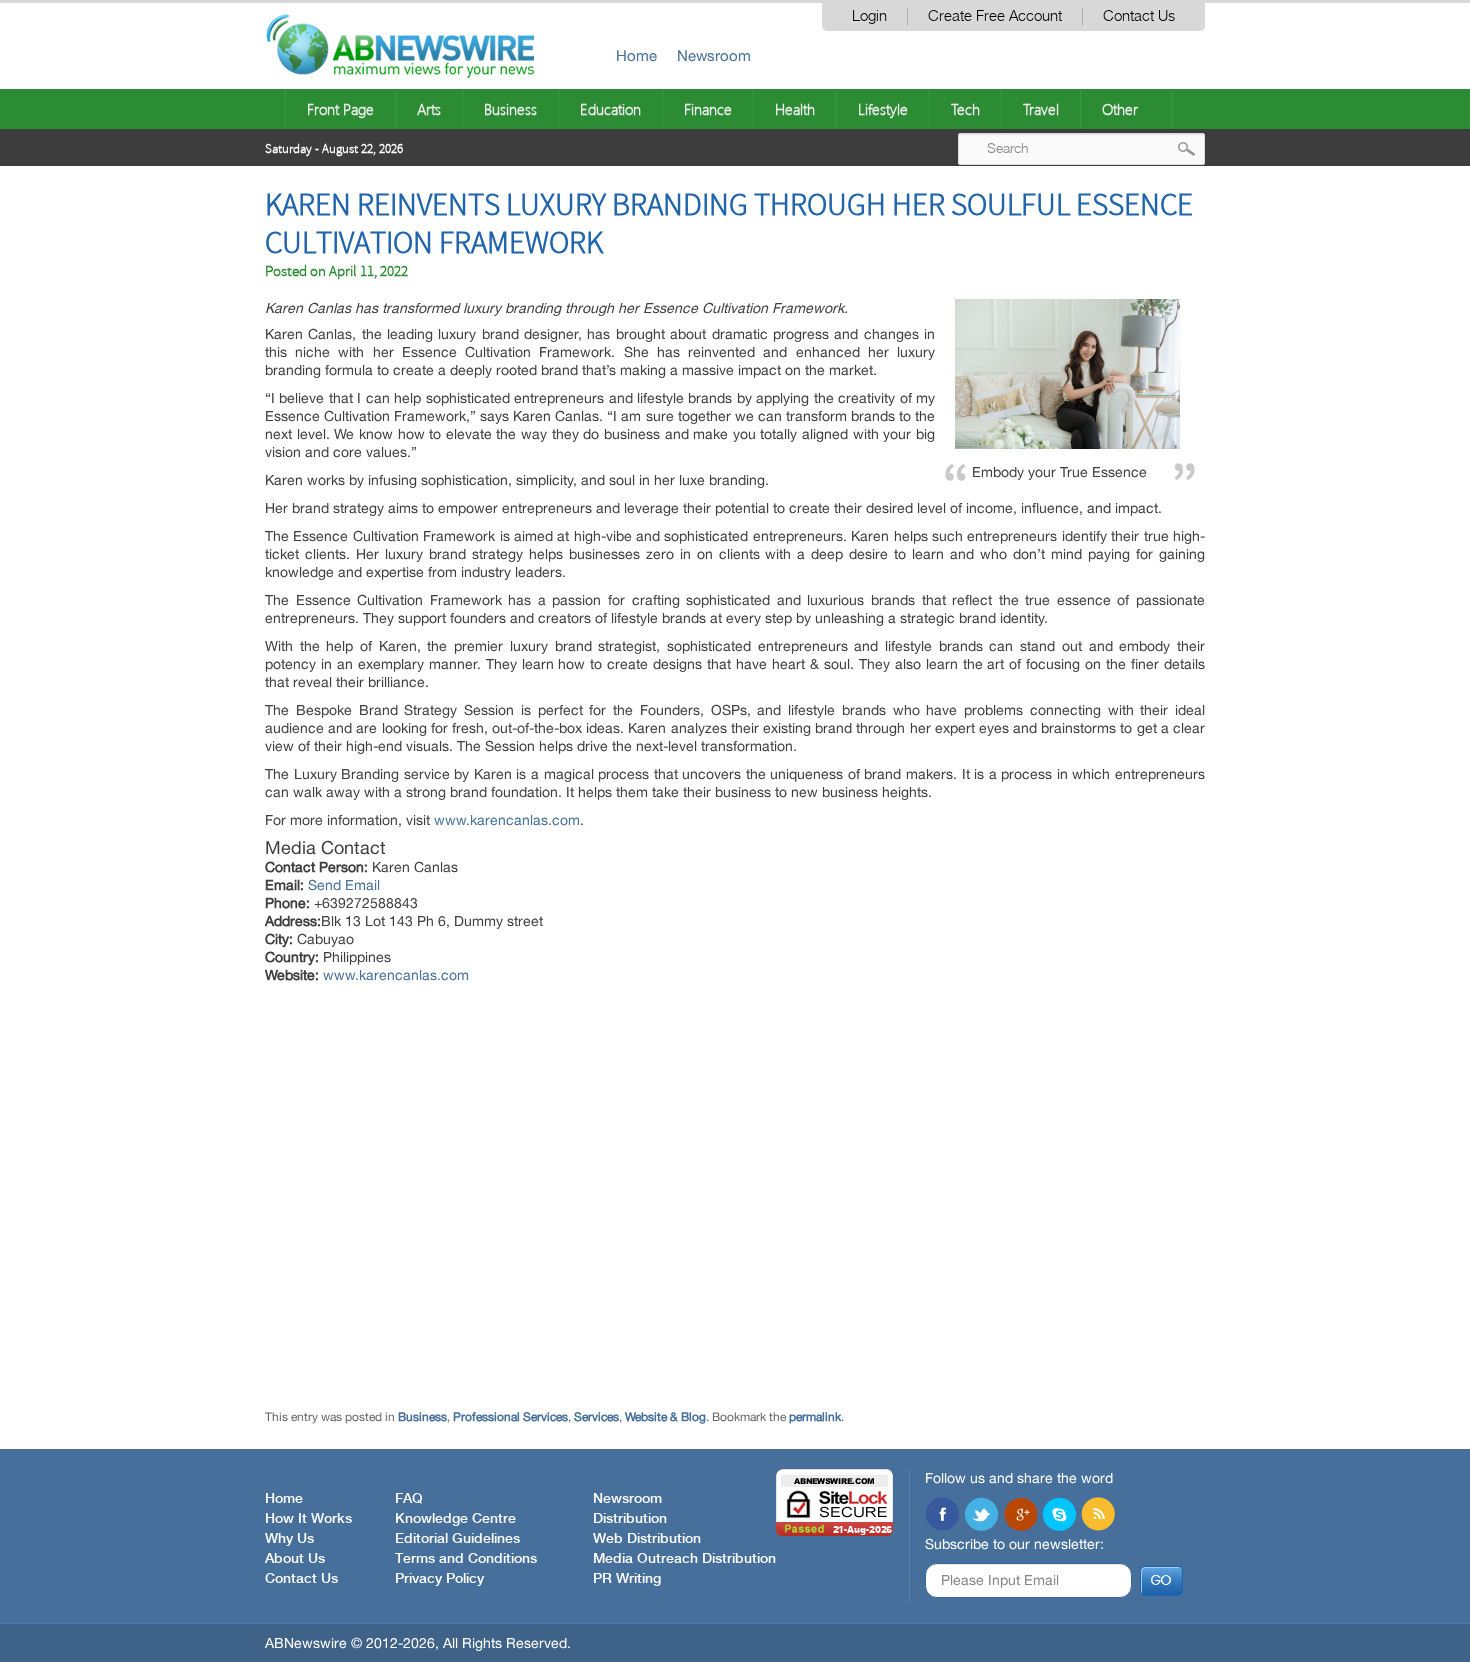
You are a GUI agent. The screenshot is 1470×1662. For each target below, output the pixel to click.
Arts (429, 109)
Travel (1041, 109)
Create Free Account (995, 16)
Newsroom (714, 55)
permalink (815, 1417)
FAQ (409, 1499)
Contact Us (1139, 16)
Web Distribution (647, 1539)
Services (596, 1417)
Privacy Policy (439, 1579)
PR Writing (627, 1579)
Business (510, 109)
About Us (295, 1559)
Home (636, 55)
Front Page (340, 109)
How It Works (308, 1519)
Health (795, 109)
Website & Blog (665, 1417)
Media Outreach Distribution (684, 1559)
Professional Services (510, 1417)
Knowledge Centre (455, 1519)
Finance (708, 109)
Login (869, 16)
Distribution (630, 1519)
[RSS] (1098, 1516)
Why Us (289, 1539)
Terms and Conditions (466, 1559)
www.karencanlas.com (507, 820)
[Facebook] (942, 1516)
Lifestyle (883, 109)
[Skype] (1059, 1516)
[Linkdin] (1020, 1516)
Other (1120, 109)
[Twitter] (981, 1516)
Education (610, 109)
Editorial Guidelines (457, 1539)
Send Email (344, 885)
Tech (965, 109)
